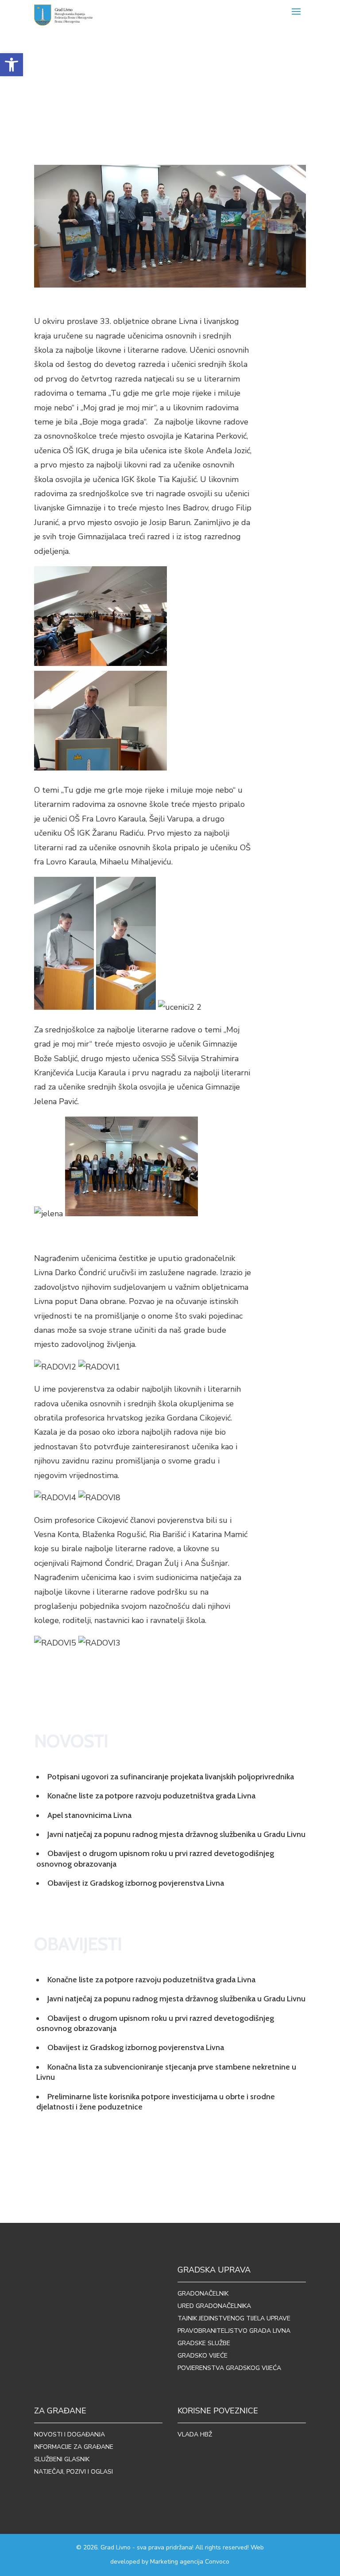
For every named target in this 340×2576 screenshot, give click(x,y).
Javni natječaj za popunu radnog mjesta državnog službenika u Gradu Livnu (176, 1834)
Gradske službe (204, 2343)
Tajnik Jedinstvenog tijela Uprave (234, 2318)
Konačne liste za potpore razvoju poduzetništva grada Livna (151, 1796)
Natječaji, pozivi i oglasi (73, 2472)
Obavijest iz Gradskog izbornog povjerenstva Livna (136, 1883)
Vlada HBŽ (195, 2434)
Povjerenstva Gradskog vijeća (229, 2368)
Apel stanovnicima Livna (89, 1815)
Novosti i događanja (70, 2434)
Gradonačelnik (203, 2294)
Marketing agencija (177, 2562)
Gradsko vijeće (203, 2356)
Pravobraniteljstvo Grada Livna (234, 2331)
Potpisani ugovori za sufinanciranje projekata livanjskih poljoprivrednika (171, 1777)
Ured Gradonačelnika (214, 2306)
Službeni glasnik (62, 2459)
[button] (12, 65)
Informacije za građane (74, 2447)
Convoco (217, 2562)
